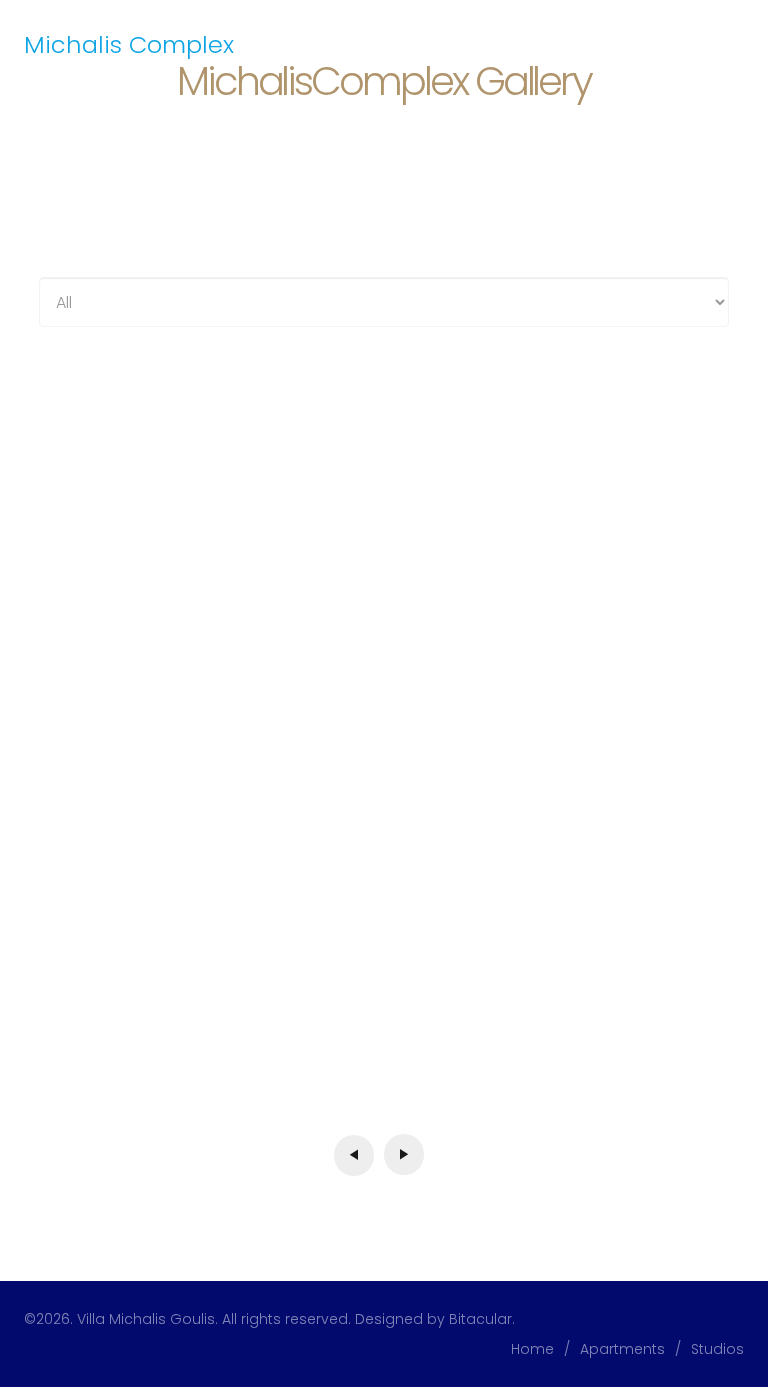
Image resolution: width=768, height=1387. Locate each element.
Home (532, 1349)
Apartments (622, 1349)
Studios (717, 1349)
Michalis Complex (129, 44)
